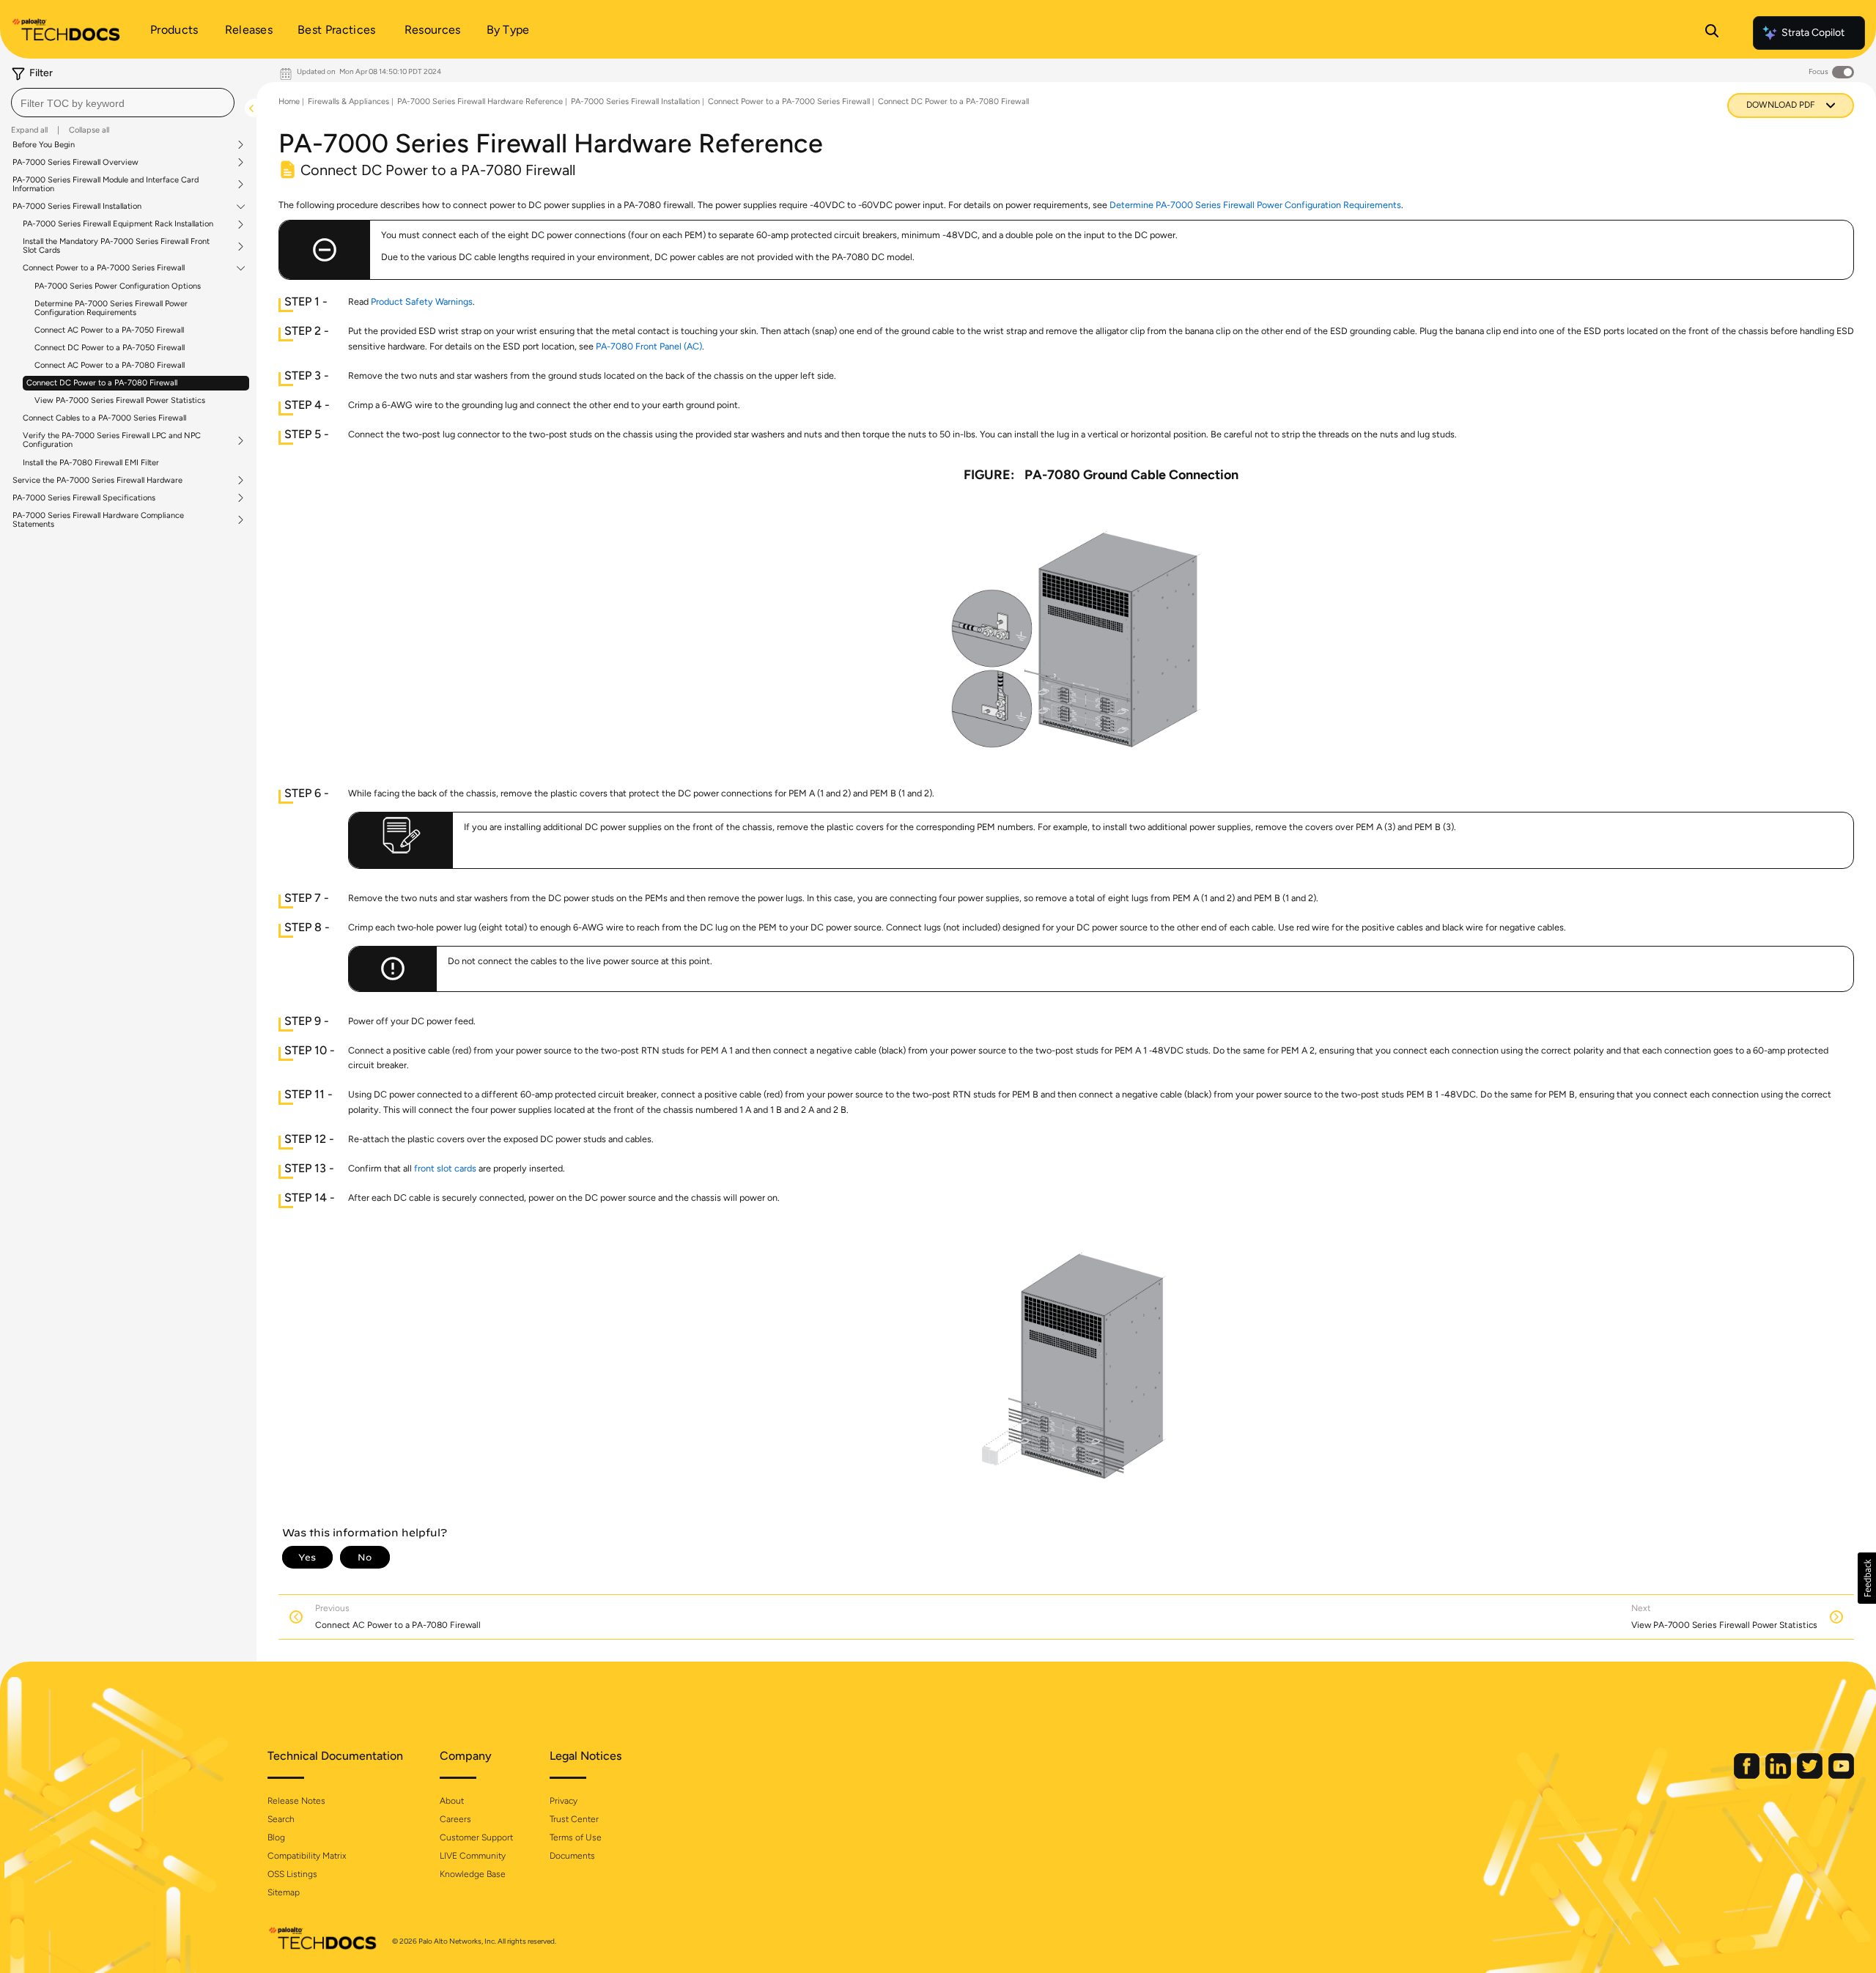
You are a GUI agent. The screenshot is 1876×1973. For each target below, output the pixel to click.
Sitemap (284, 1892)
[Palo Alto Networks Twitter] (1811, 1776)
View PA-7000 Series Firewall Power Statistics (120, 400)
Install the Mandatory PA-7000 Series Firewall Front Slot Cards (116, 246)
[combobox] (123, 103)
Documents (572, 1856)
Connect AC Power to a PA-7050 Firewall (109, 330)
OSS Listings (292, 1874)
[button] (1867, 1578)
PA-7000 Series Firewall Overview (75, 163)
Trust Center (574, 1819)
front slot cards (445, 1168)
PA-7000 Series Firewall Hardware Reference (480, 101)
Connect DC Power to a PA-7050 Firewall (110, 348)
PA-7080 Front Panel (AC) (649, 346)
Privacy (564, 1801)
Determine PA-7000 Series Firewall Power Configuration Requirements (111, 308)
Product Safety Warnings (422, 301)
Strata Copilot (1813, 33)
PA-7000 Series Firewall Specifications (84, 498)
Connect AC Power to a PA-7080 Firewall (110, 365)
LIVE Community (473, 1856)
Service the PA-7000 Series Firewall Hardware (97, 481)
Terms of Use (576, 1837)
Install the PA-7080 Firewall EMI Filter (91, 463)
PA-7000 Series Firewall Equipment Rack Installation (118, 224)
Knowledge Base (473, 1874)
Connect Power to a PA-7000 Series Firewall (104, 268)
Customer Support (476, 1837)
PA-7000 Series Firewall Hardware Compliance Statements (98, 520)
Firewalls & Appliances (348, 101)
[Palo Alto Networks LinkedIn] (1779, 1776)
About (452, 1801)
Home (289, 101)
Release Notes (296, 1801)
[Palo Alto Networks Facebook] (1748, 1776)
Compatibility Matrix (307, 1856)
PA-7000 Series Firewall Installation (77, 207)
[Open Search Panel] (1712, 33)
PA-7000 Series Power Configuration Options (118, 286)
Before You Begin (44, 145)
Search (281, 1819)
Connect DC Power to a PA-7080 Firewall (102, 383)
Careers (455, 1819)
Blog (276, 1837)
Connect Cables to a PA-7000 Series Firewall (104, 418)
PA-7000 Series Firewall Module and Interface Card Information (106, 185)
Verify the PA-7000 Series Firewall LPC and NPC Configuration (112, 440)
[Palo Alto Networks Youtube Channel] (1841, 1776)
